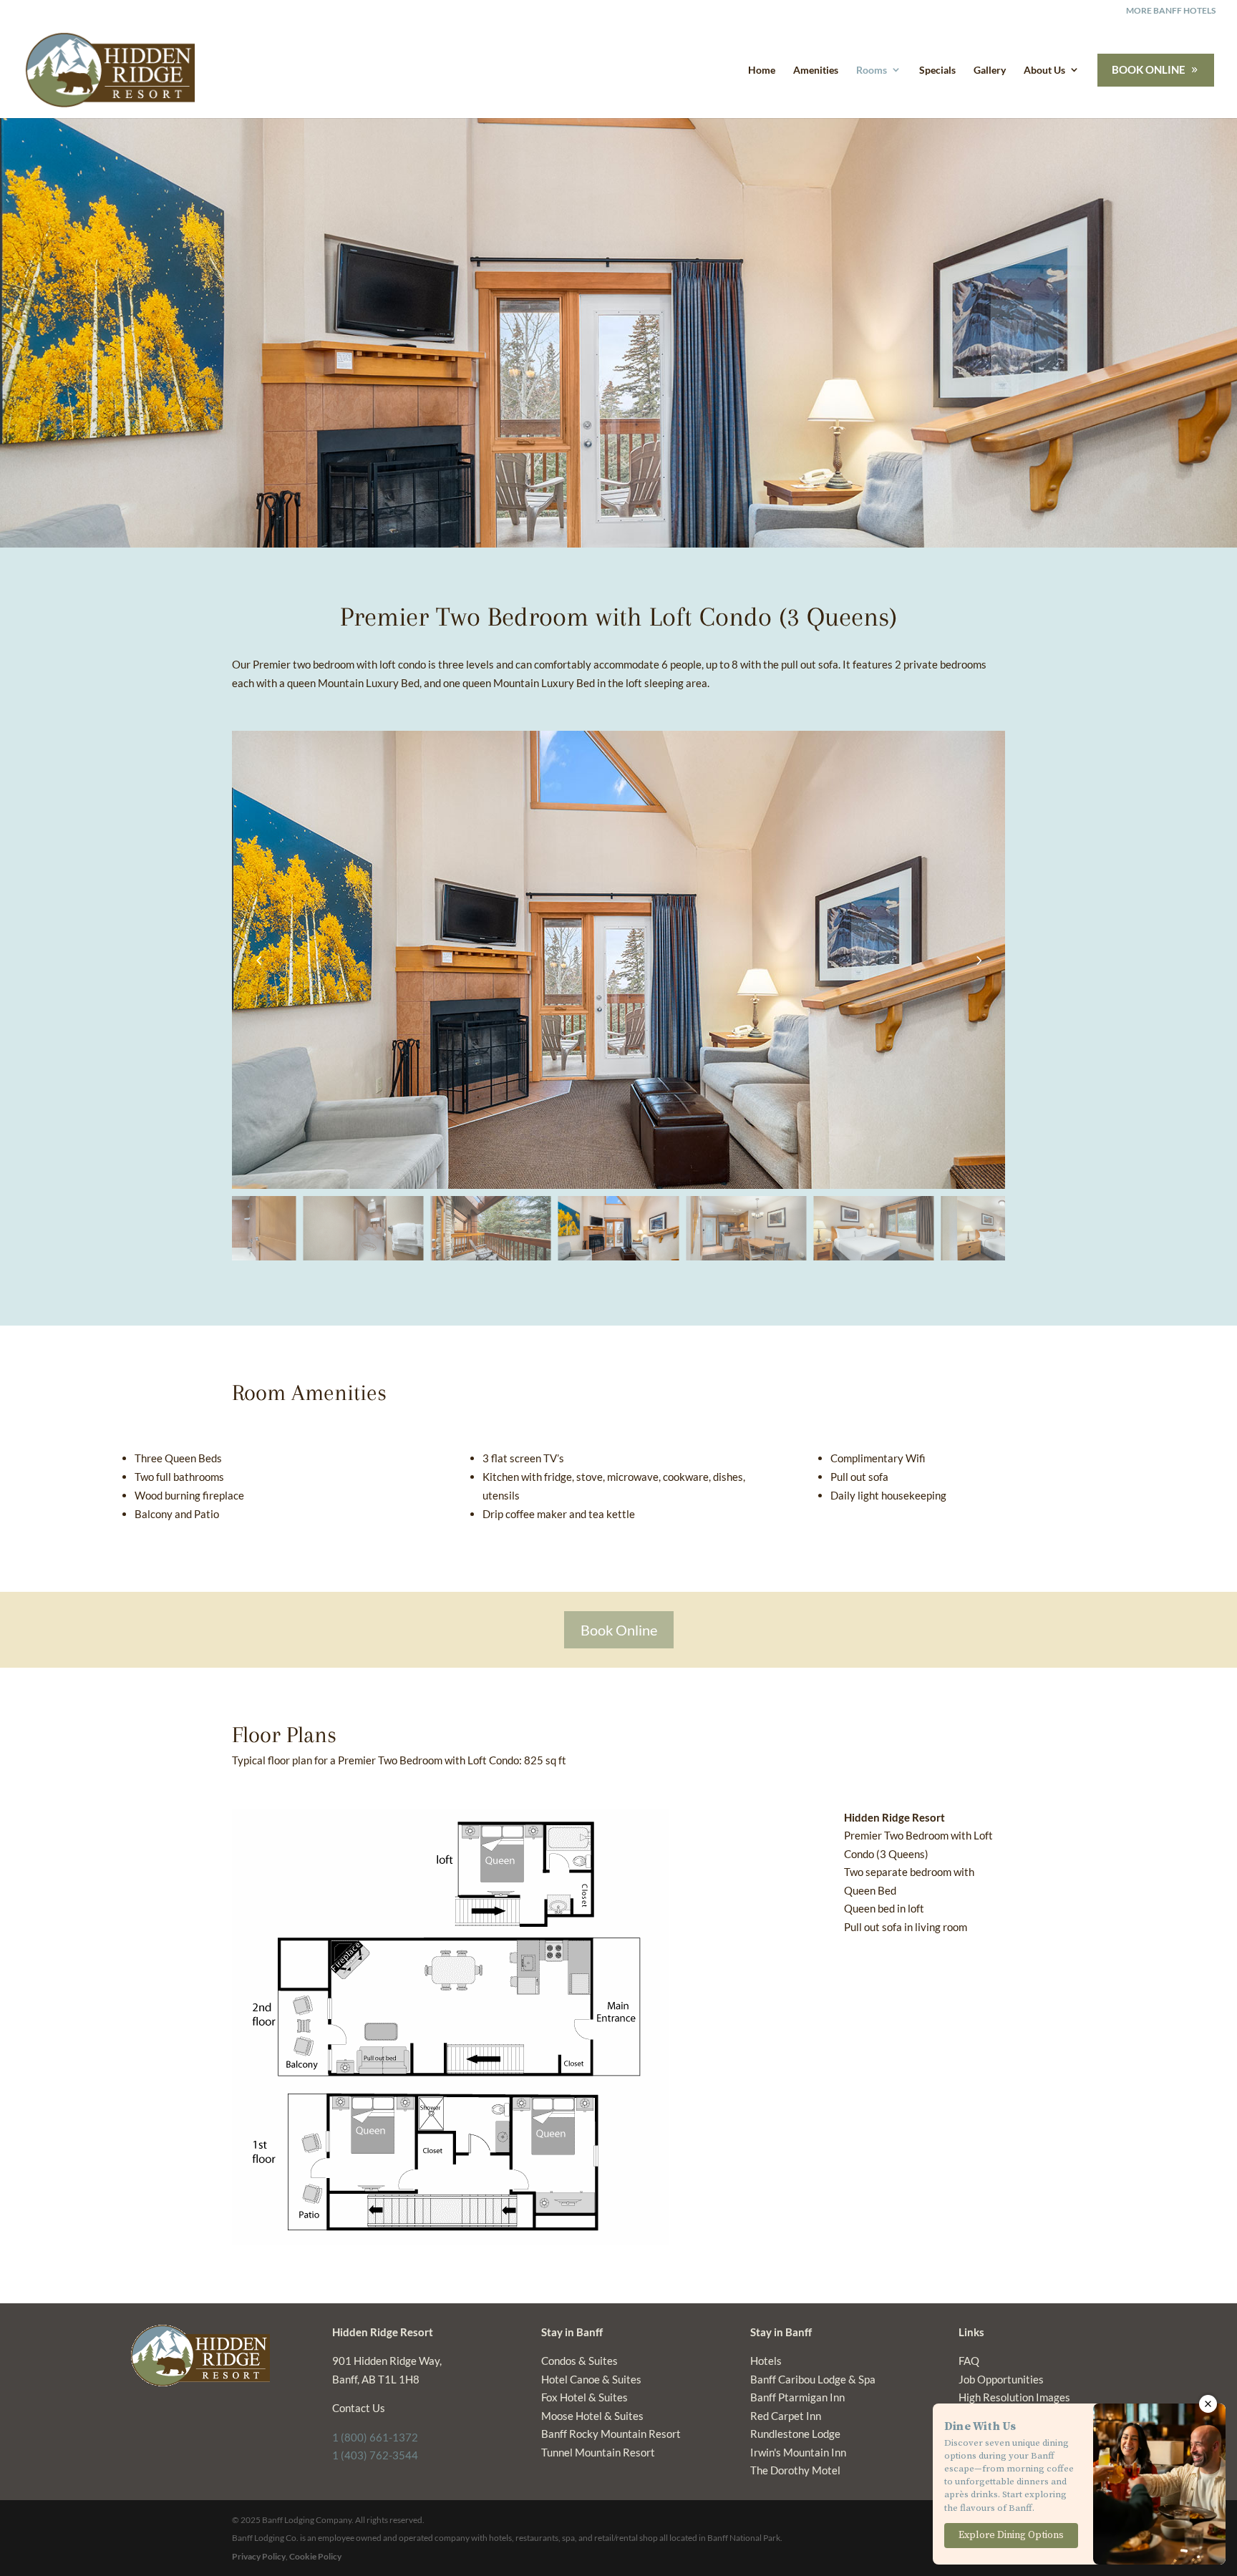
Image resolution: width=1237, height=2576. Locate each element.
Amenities (816, 70)
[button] (978, 960)
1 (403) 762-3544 (375, 2455)
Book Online (619, 1630)
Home (762, 70)
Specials (937, 70)
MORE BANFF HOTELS (1171, 11)
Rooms (872, 70)
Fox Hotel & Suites (584, 2397)
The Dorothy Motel (795, 2470)
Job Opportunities (1001, 2379)
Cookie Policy (315, 2556)
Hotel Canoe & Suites (591, 2379)
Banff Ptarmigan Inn (797, 2397)
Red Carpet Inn (786, 2416)
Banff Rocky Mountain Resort (611, 2434)
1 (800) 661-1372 (375, 2437)
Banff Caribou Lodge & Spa (813, 2379)
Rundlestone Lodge (795, 2434)
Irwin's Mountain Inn (798, 2452)
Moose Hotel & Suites (592, 2416)
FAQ (969, 2361)
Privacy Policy (259, 2556)
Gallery (990, 70)
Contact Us (359, 2408)
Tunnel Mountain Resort (598, 2452)
